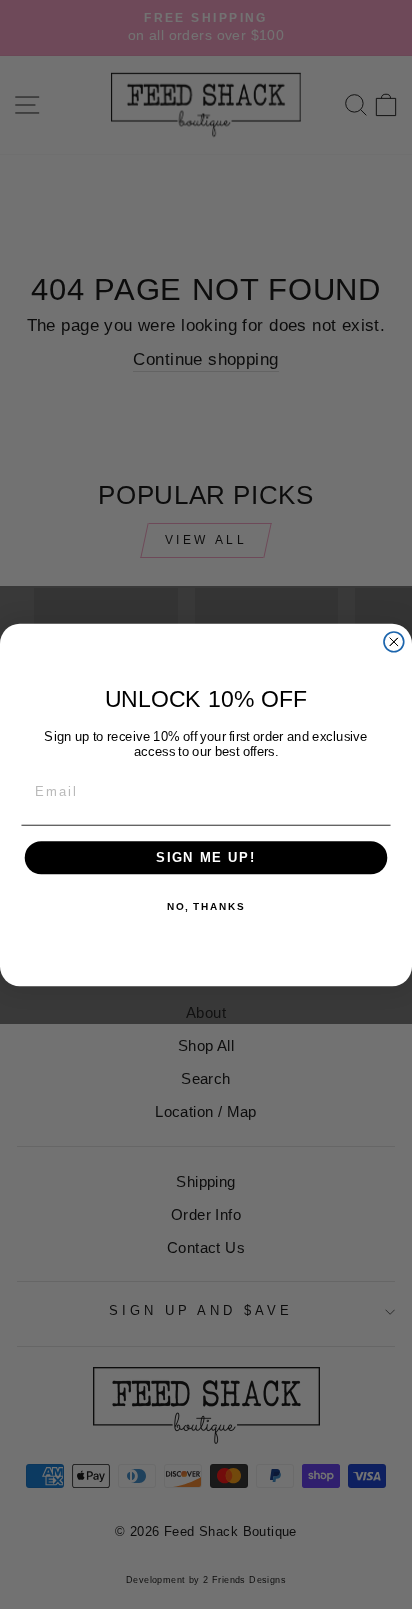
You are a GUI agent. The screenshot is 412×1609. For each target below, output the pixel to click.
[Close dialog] (394, 641)
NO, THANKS (206, 907)
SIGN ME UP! (206, 857)
